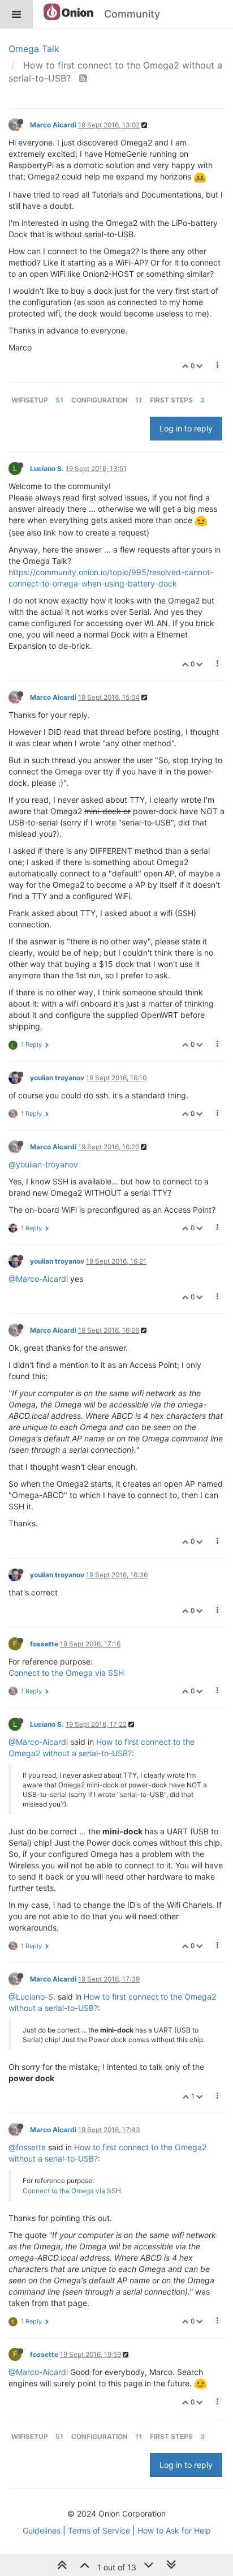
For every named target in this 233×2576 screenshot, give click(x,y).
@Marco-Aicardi (38, 1279)
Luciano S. (47, 468)
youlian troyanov (57, 1078)
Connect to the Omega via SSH (66, 1673)
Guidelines (42, 2530)
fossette (44, 1644)
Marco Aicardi (53, 125)
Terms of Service (99, 2530)
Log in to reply (186, 428)
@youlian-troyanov (43, 1164)
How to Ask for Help (174, 2530)
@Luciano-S (31, 1997)
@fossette (27, 2147)
